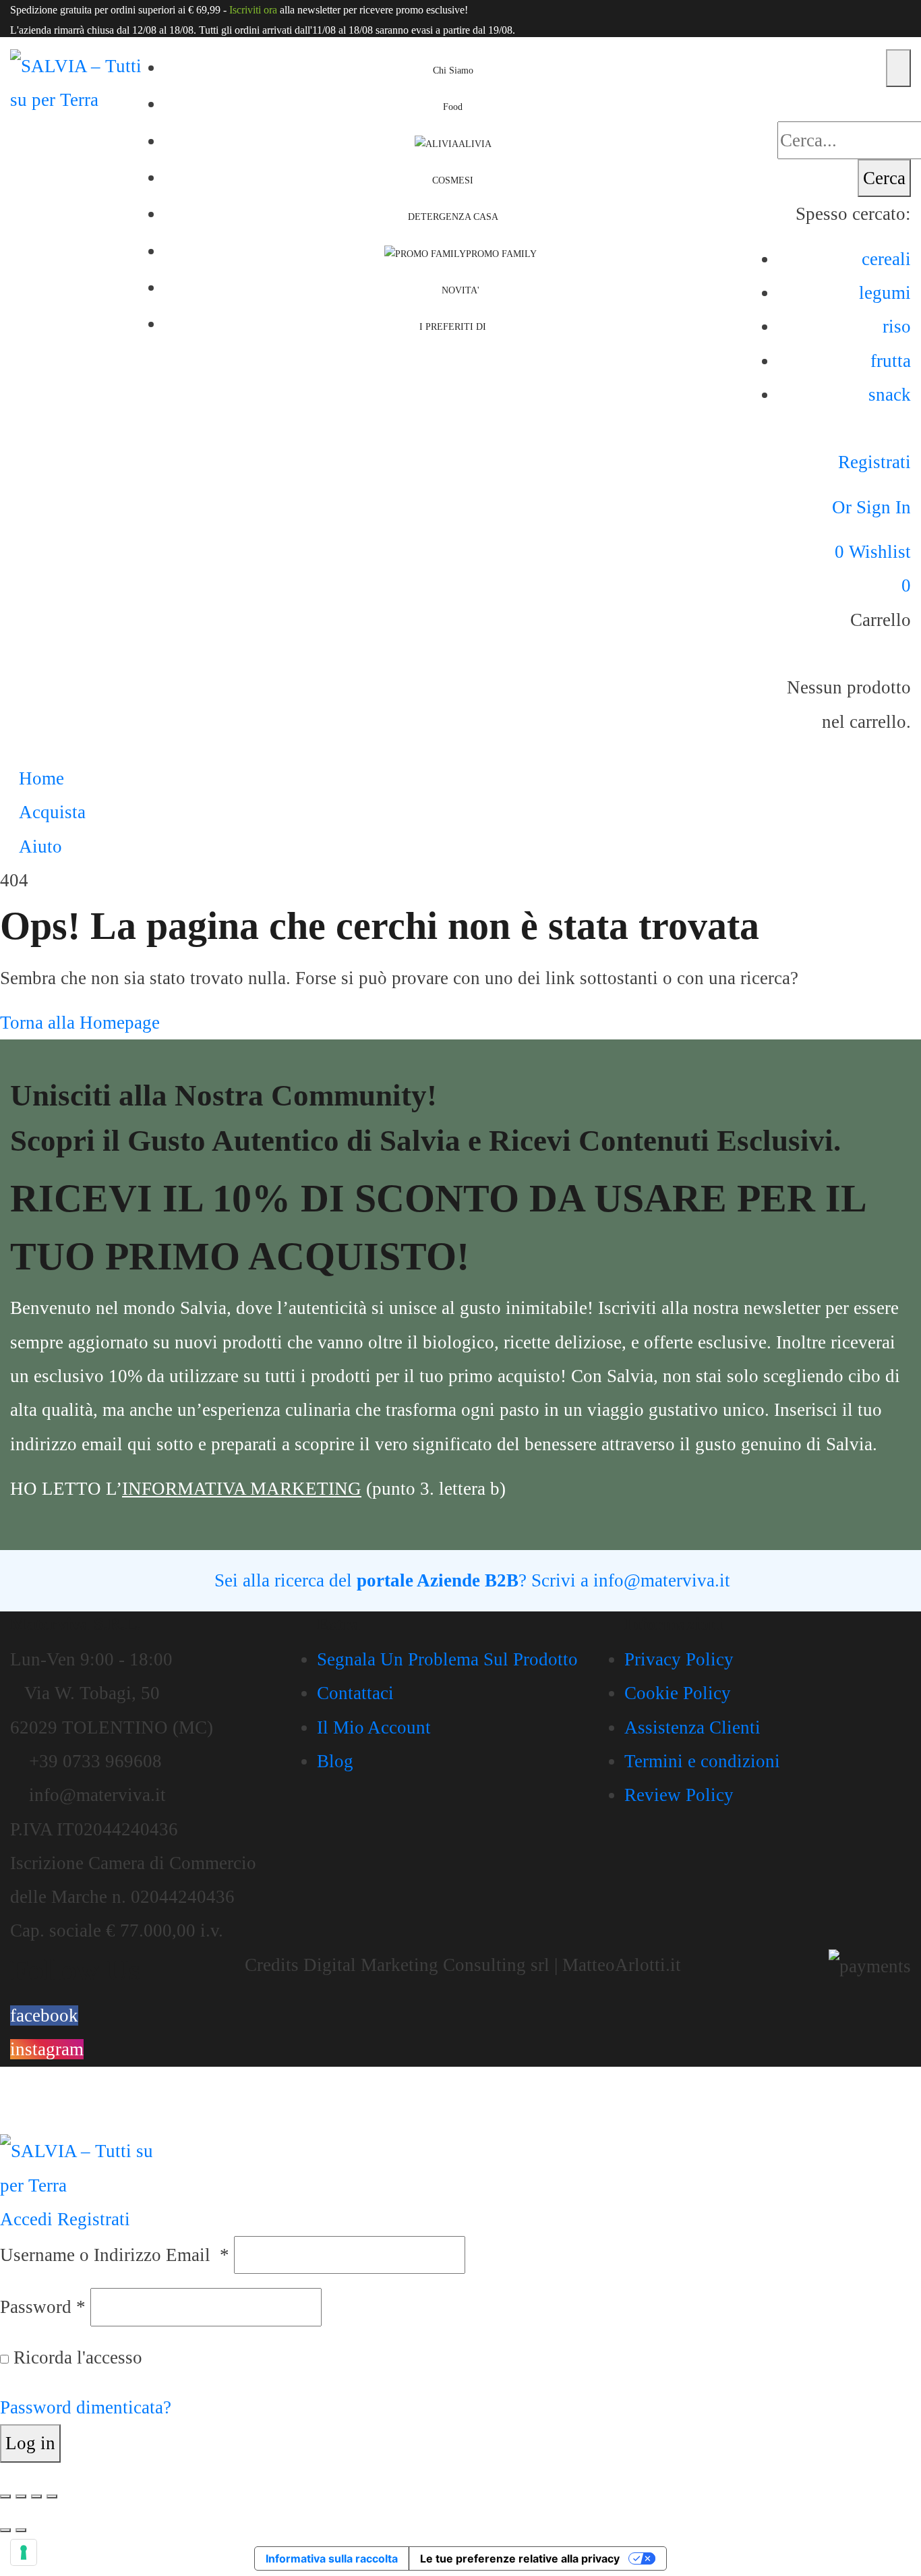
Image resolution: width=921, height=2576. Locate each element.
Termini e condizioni (702, 1761)
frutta (891, 361)
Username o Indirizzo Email (115, 2255)
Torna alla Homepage (80, 1023)
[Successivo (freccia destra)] (21, 2530)
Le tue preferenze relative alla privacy (520, 2558)
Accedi (26, 2219)
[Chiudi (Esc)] (52, 2496)
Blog (335, 1761)
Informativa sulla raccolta (332, 2558)
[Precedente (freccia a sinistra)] (5, 2530)
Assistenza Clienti (692, 1727)
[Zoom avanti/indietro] (5, 2496)
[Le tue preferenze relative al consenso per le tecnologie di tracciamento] (24, 2552)
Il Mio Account (374, 1727)
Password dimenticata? (86, 2407)
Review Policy (679, 1795)
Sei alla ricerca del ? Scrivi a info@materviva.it (470, 1580)
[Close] (904, 104)
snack (890, 395)
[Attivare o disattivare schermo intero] (21, 2496)
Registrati (94, 2219)
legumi (885, 293)
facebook (44, 2015)
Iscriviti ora (253, 10)
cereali (886, 259)
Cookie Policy (678, 1693)
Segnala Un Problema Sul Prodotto (447, 1659)
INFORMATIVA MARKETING (242, 1489)
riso (897, 326)
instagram (47, 2049)
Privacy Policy (679, 1659)
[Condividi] (36, 2496)
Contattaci (355, 1693)
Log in (30, 2443)
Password (43, 2307)
